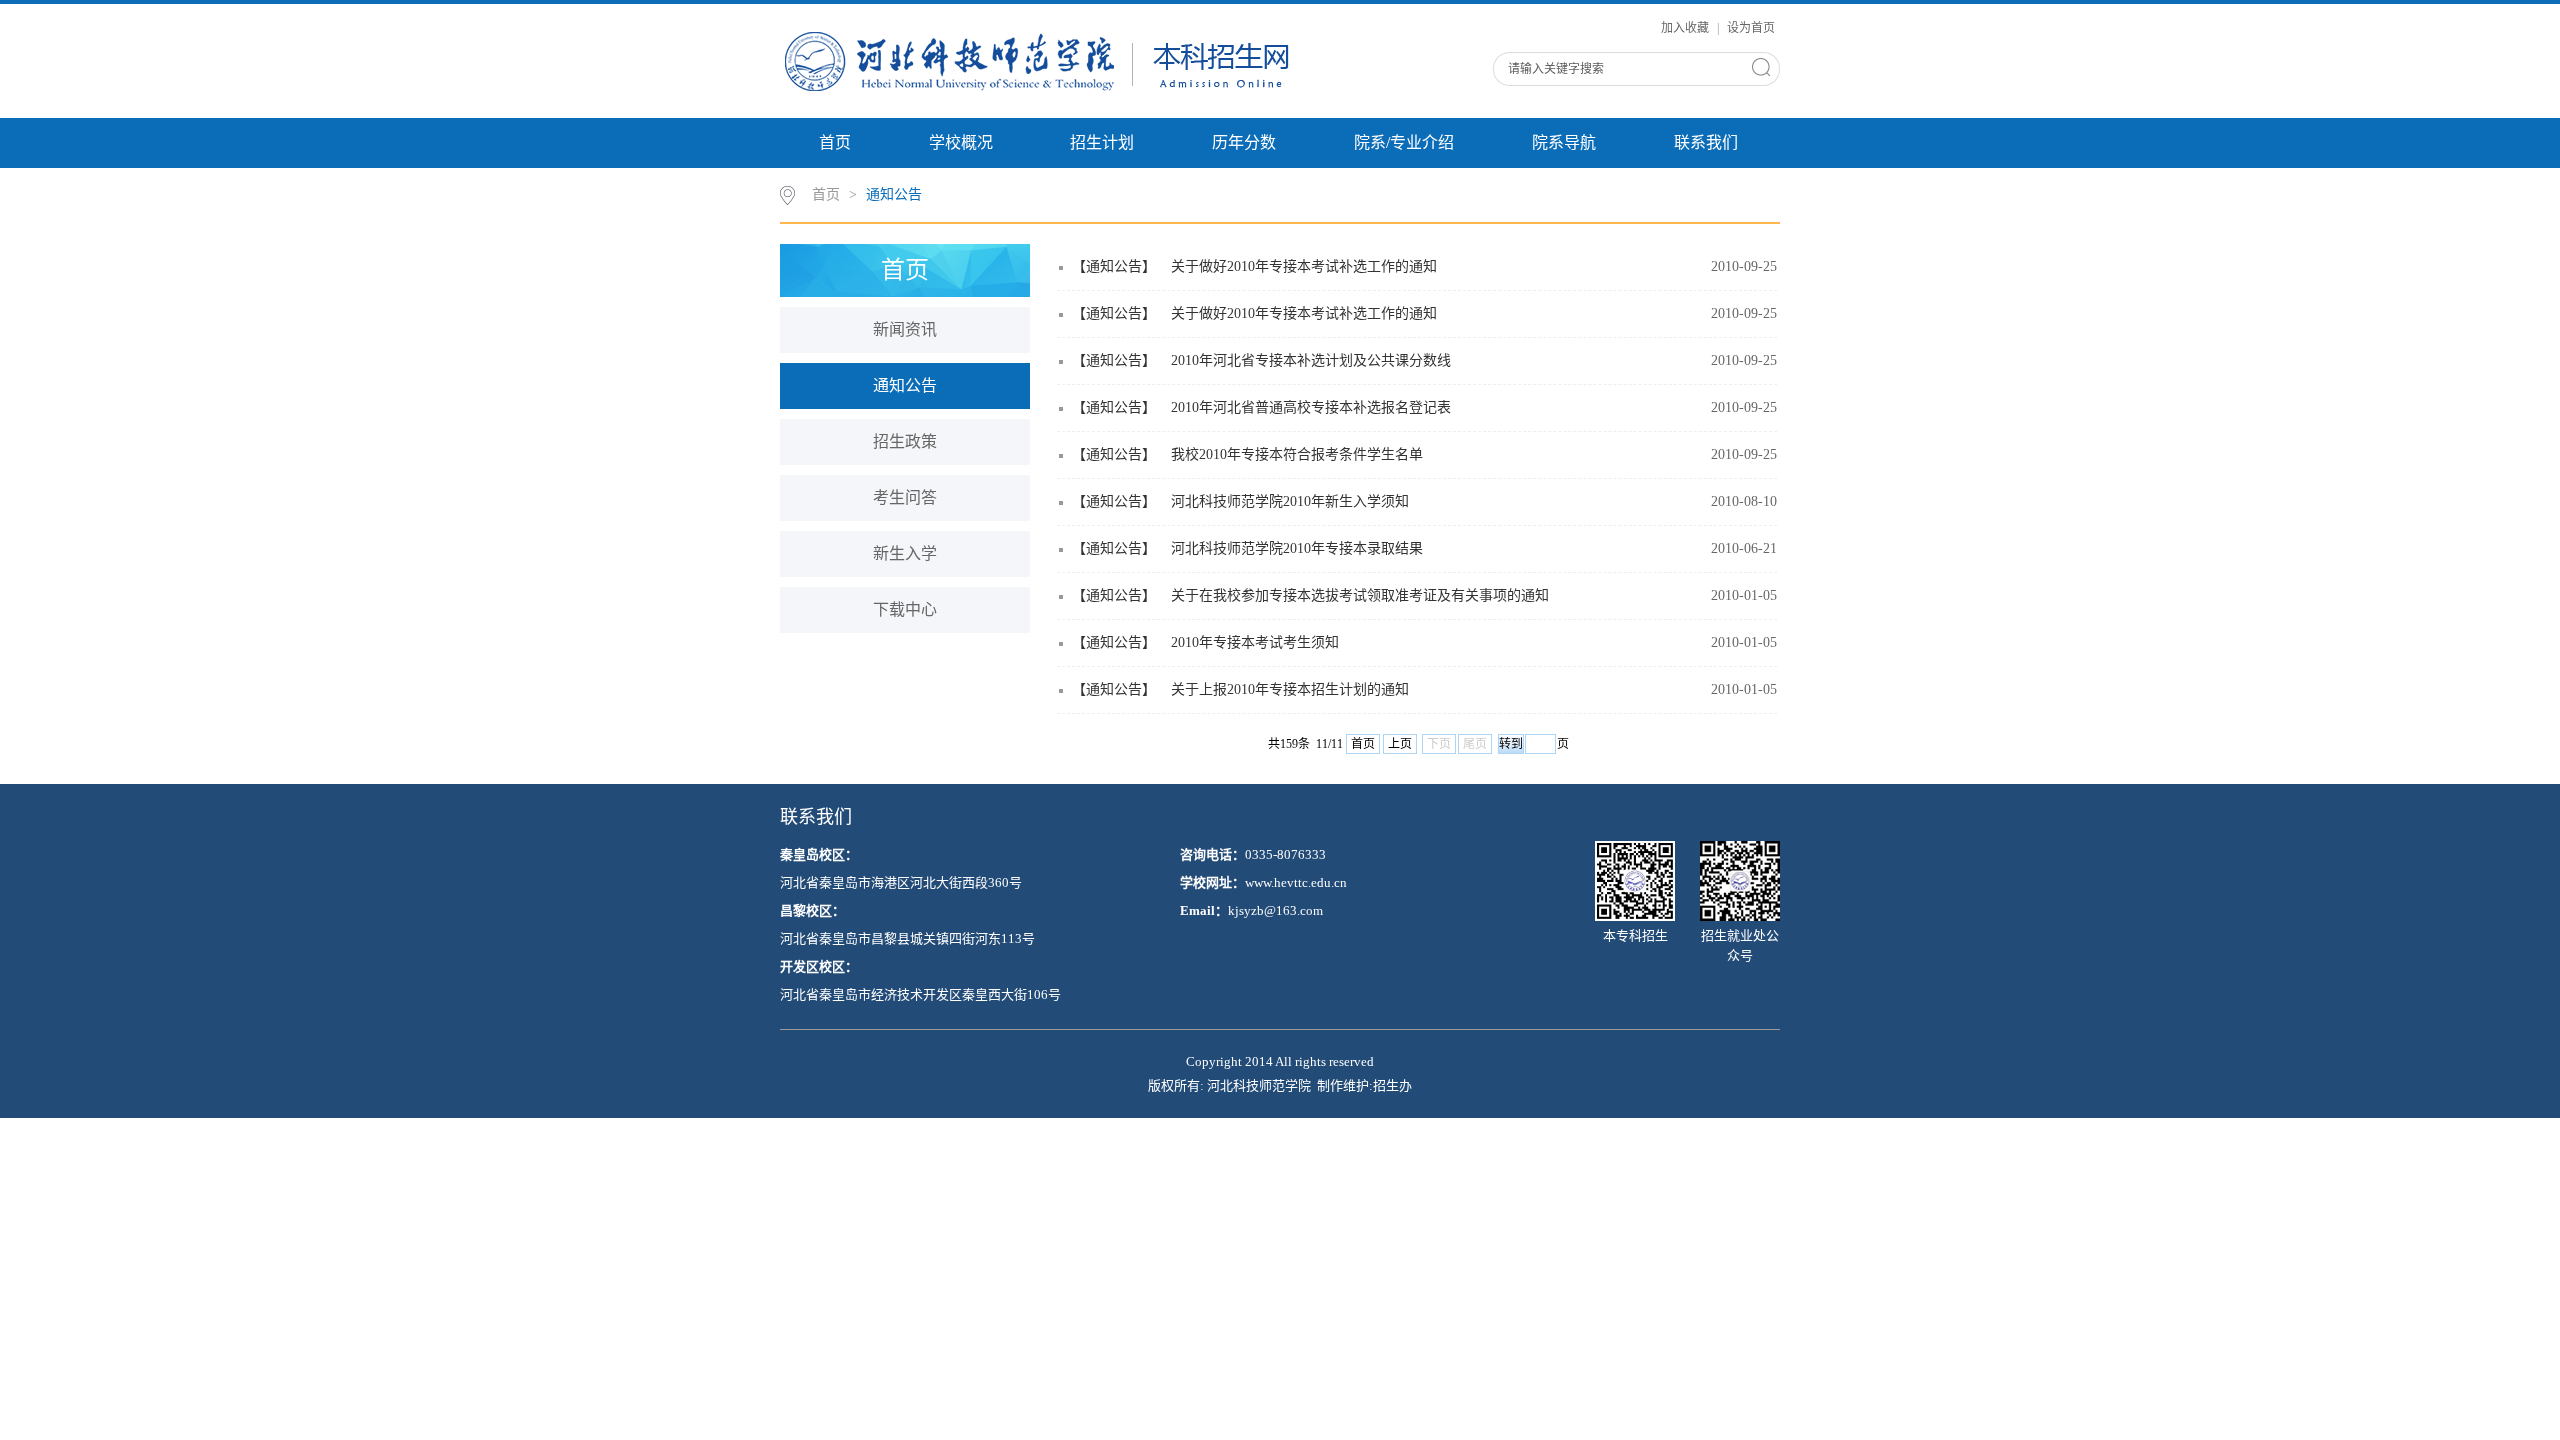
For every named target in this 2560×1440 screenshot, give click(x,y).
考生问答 (905, 497)
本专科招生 (1635, 935)
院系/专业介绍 (1404, 142)
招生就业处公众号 (1740, 945)
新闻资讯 (905, 329)
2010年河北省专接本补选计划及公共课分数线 (1311, 360)
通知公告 (894, 194)
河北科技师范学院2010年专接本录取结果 (1297, 548)
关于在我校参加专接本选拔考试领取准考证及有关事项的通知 (1360, 595)
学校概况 (961, 142)
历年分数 (1244, 142)
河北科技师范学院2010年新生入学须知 (1290, 501)
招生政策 (905, 441)
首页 (835, 142)
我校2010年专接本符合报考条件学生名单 (1297, 454)
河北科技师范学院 (1259, 1085)
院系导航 (1564, 142)
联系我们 (1706, 142)
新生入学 (905, 553)
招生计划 (1102, 142)
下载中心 (905, 609)
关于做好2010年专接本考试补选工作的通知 (1304, 266)
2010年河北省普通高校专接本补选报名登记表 (1311, 407)
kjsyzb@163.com (1275, 910)
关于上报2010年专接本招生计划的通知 (1290, 689)
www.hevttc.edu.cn (1296, 882)
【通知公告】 (1114, 266)
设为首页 (1751, 28)
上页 (1400, 744)
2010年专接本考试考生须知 (1255, 642)
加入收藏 (1686, 28)
